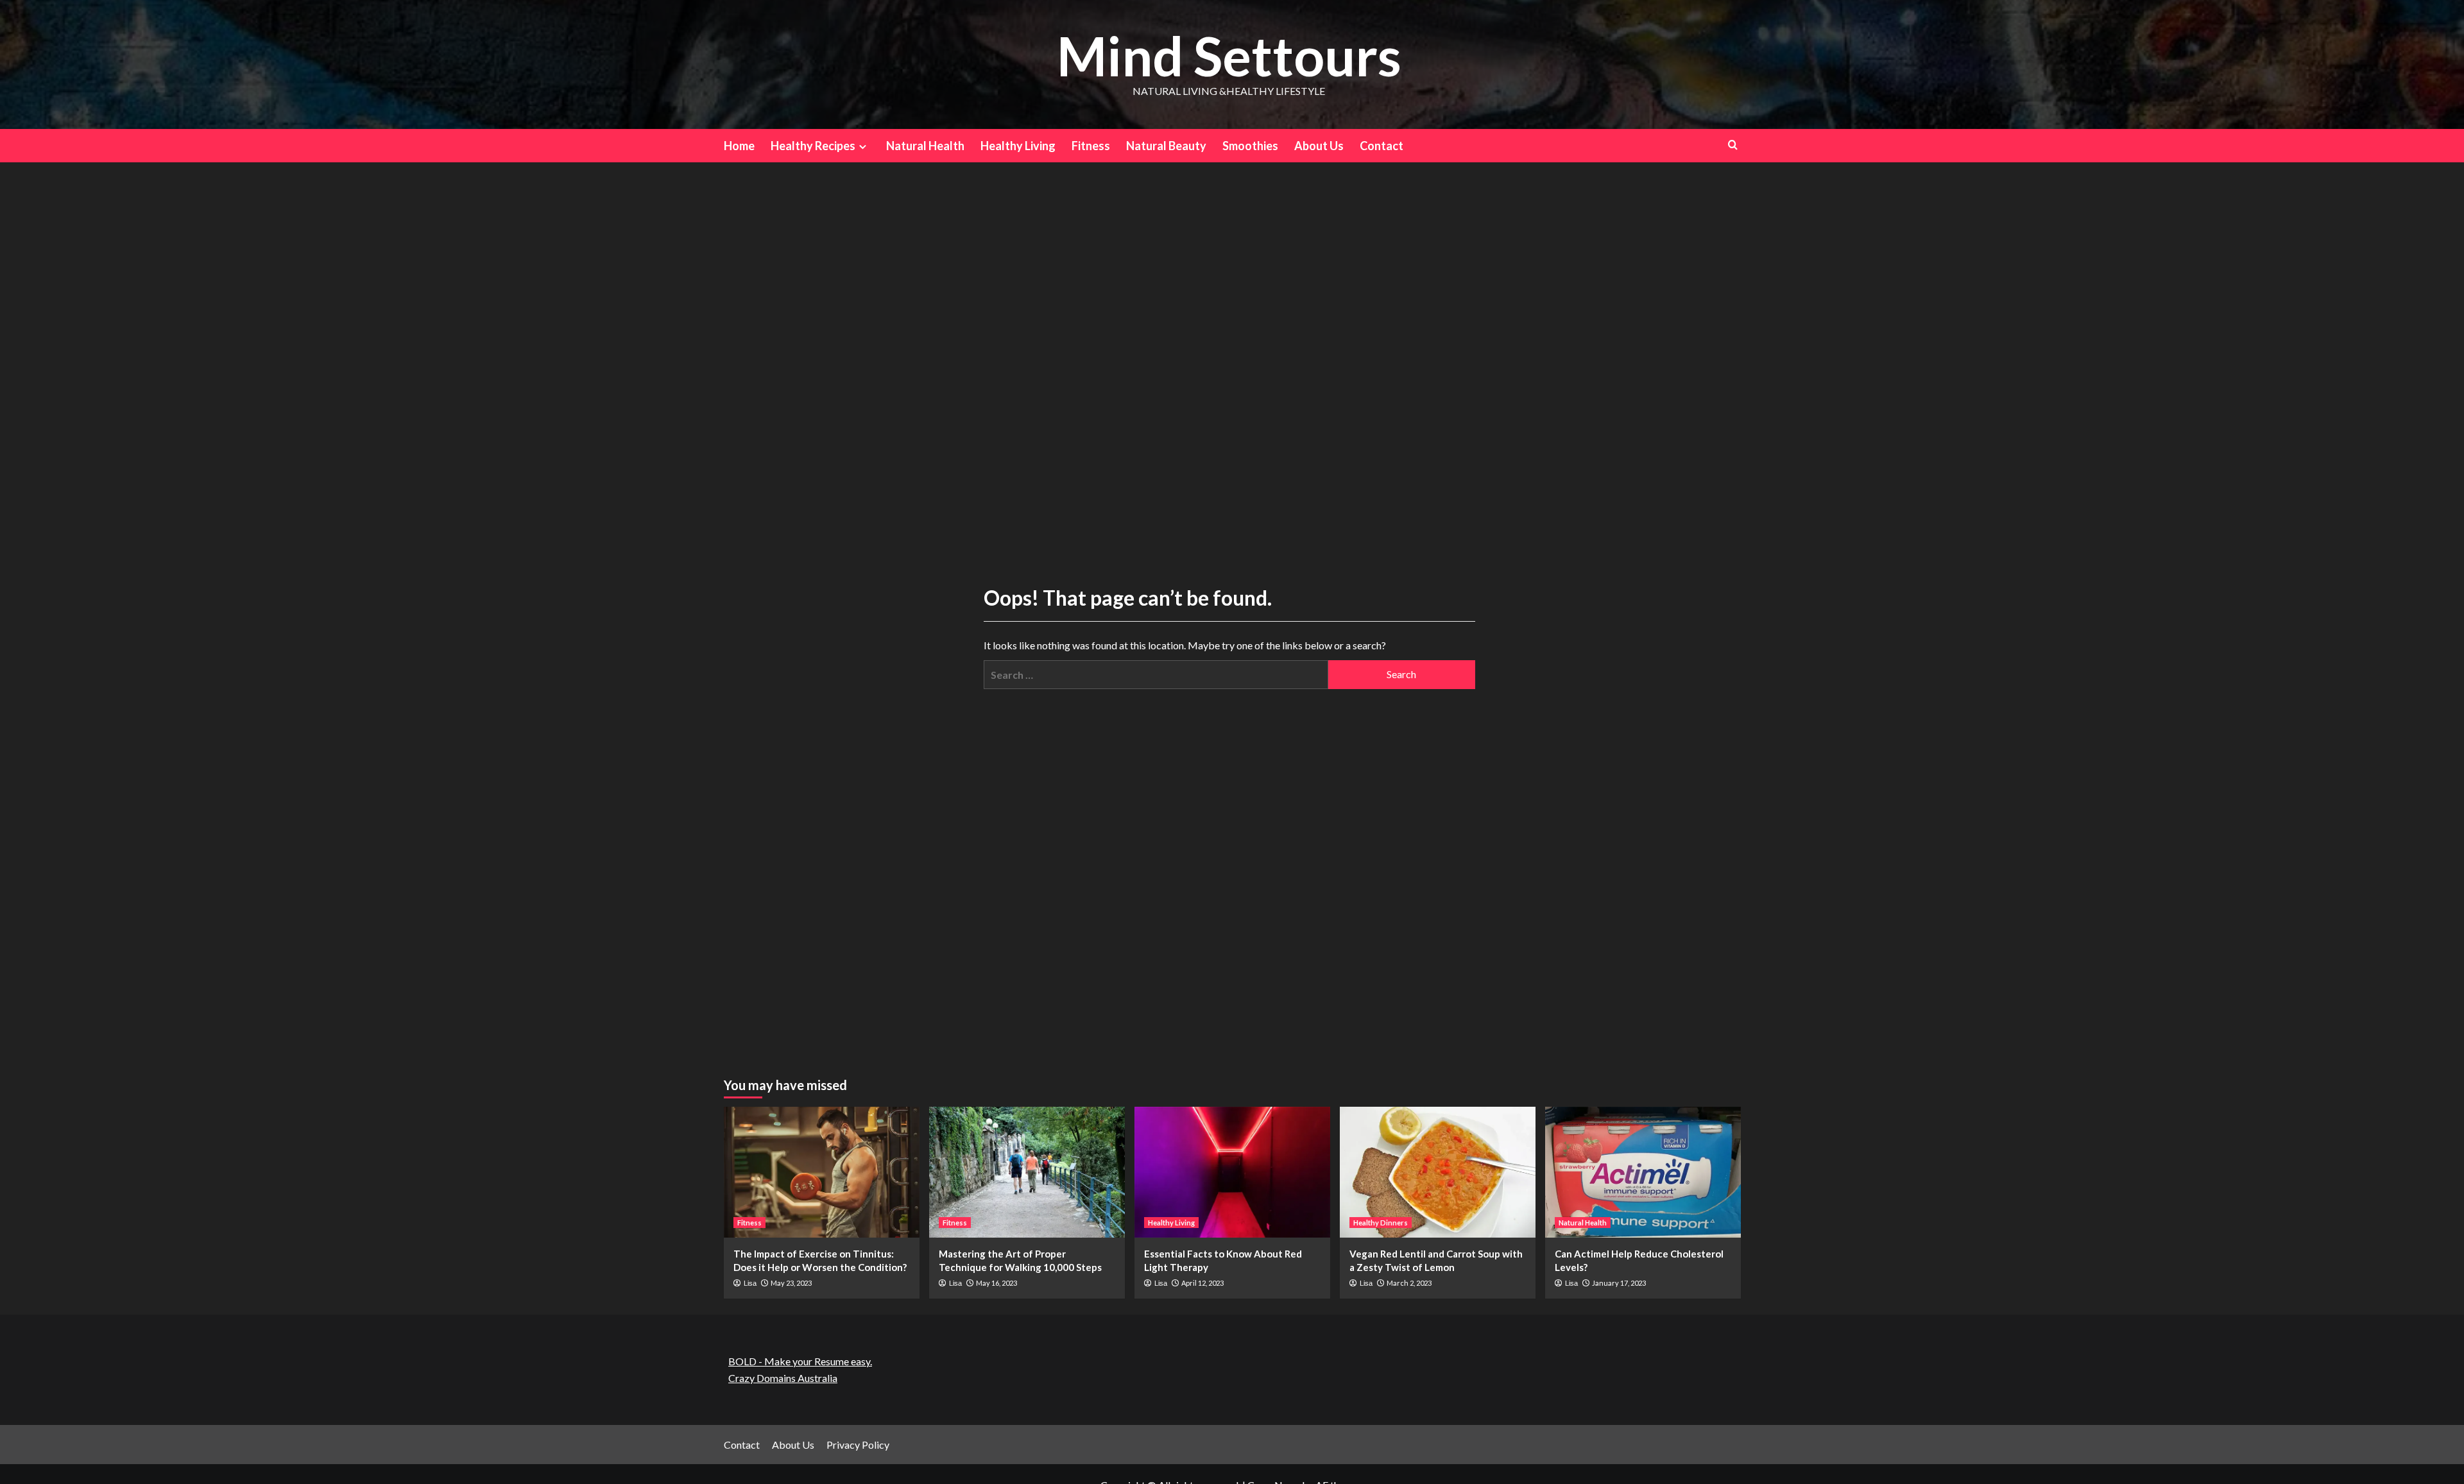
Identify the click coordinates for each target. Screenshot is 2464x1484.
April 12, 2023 (1202, 1283)
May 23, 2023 (791, 1283)
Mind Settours (1229, 55)
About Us (1319, 146)
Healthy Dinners (1381, 1223)
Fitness (1091, 146)
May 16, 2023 (997, 1283)
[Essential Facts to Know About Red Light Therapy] (1232, 1172)
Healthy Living (1018, 146)
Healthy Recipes (813, 146)
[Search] (1733, 145)
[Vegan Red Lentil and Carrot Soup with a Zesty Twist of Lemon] (1438, 1172)
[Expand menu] (863, 147)
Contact (1382, 146)
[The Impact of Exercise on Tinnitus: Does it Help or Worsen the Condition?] (822, 1172)
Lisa (750, 1283)
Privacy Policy (858, 1445)
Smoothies (1250, 146)
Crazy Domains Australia (783, 1378)
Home (739, 146)
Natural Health (925, 146)
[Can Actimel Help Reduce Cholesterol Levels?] (1643, 1172)
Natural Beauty (1166, 146)
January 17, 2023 (1619, 1283)
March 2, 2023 (1409, 1283)
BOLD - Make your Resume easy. (800, 1361)
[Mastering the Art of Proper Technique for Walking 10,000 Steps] (1027, 1172)
